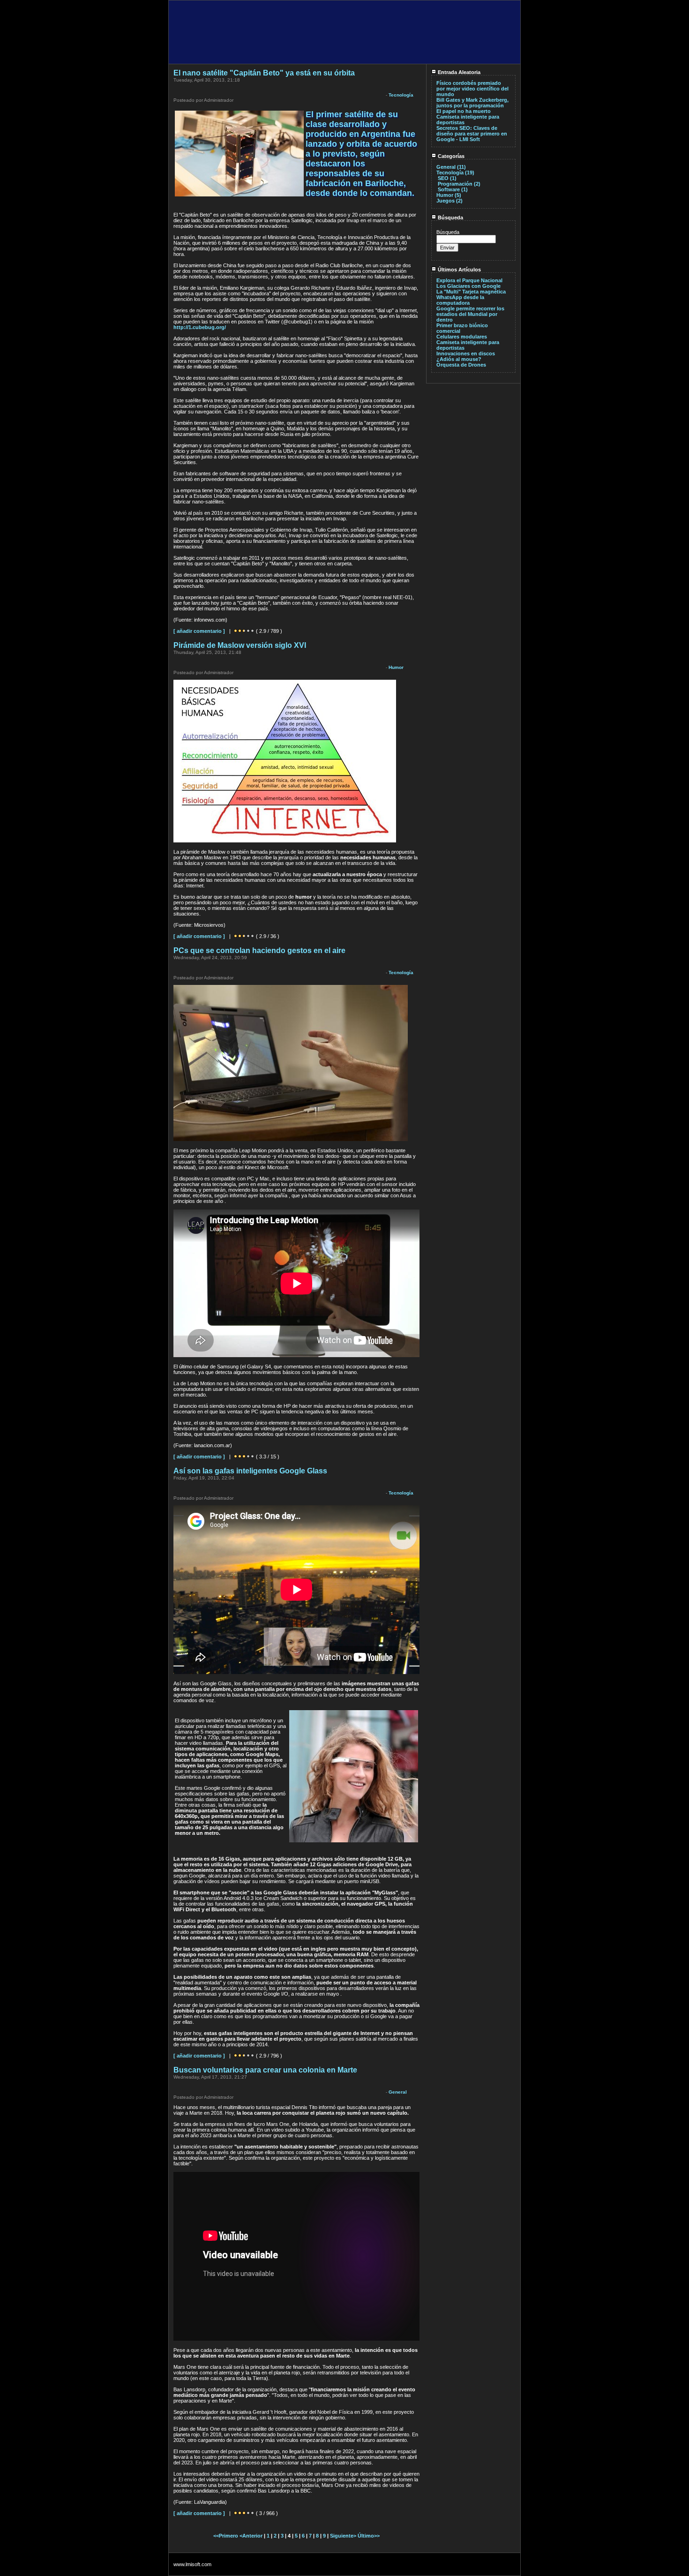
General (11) (451, 167)
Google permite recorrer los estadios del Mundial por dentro (470, 314)
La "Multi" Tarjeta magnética (471, 292)
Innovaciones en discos (466, 353)
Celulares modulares (462, 337)
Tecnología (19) (455, 173)
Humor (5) (449, 195)
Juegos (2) (449, 201)
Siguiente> (344, 2536)
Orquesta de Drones (461, 365)
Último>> (369, 2536)
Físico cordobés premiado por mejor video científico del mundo (472, 89)
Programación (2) (459, 184)
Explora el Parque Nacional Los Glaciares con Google (469, 283)
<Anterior (252, 2536)
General (398, 2092)
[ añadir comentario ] (199, 631)
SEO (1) (447, 178)
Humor (396, 667)
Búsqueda (450, 218)
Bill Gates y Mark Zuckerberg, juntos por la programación (472, 103)
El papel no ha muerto (464, 111)
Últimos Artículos (459, 270)
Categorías (450, 156)
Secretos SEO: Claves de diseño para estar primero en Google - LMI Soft (472, 134)
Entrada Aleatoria (458, 72)
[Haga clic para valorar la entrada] (236, 631)
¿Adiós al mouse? (459, 359)
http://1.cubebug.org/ (200, 327)
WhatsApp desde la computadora (460, 300)
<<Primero (226, 2536)
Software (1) (453, 189)
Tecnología (401, 95)
